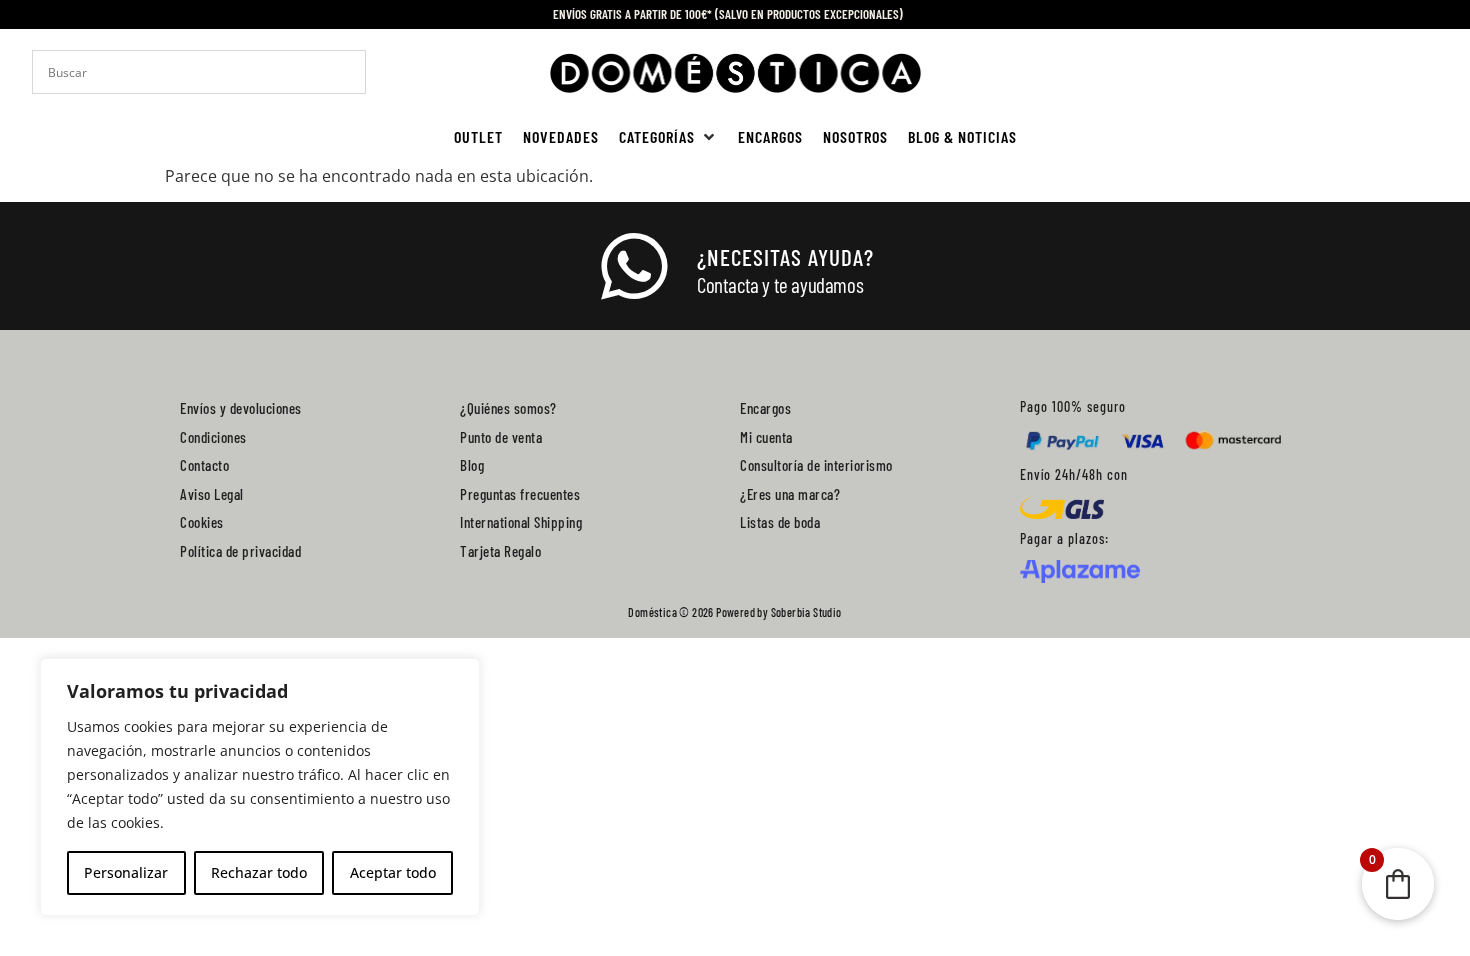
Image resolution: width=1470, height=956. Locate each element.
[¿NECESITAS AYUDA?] (634, 267)
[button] (668, 137)
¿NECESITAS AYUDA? (785, 257)
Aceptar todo (393, 872)
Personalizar (126, 872)
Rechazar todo (259, 872)
